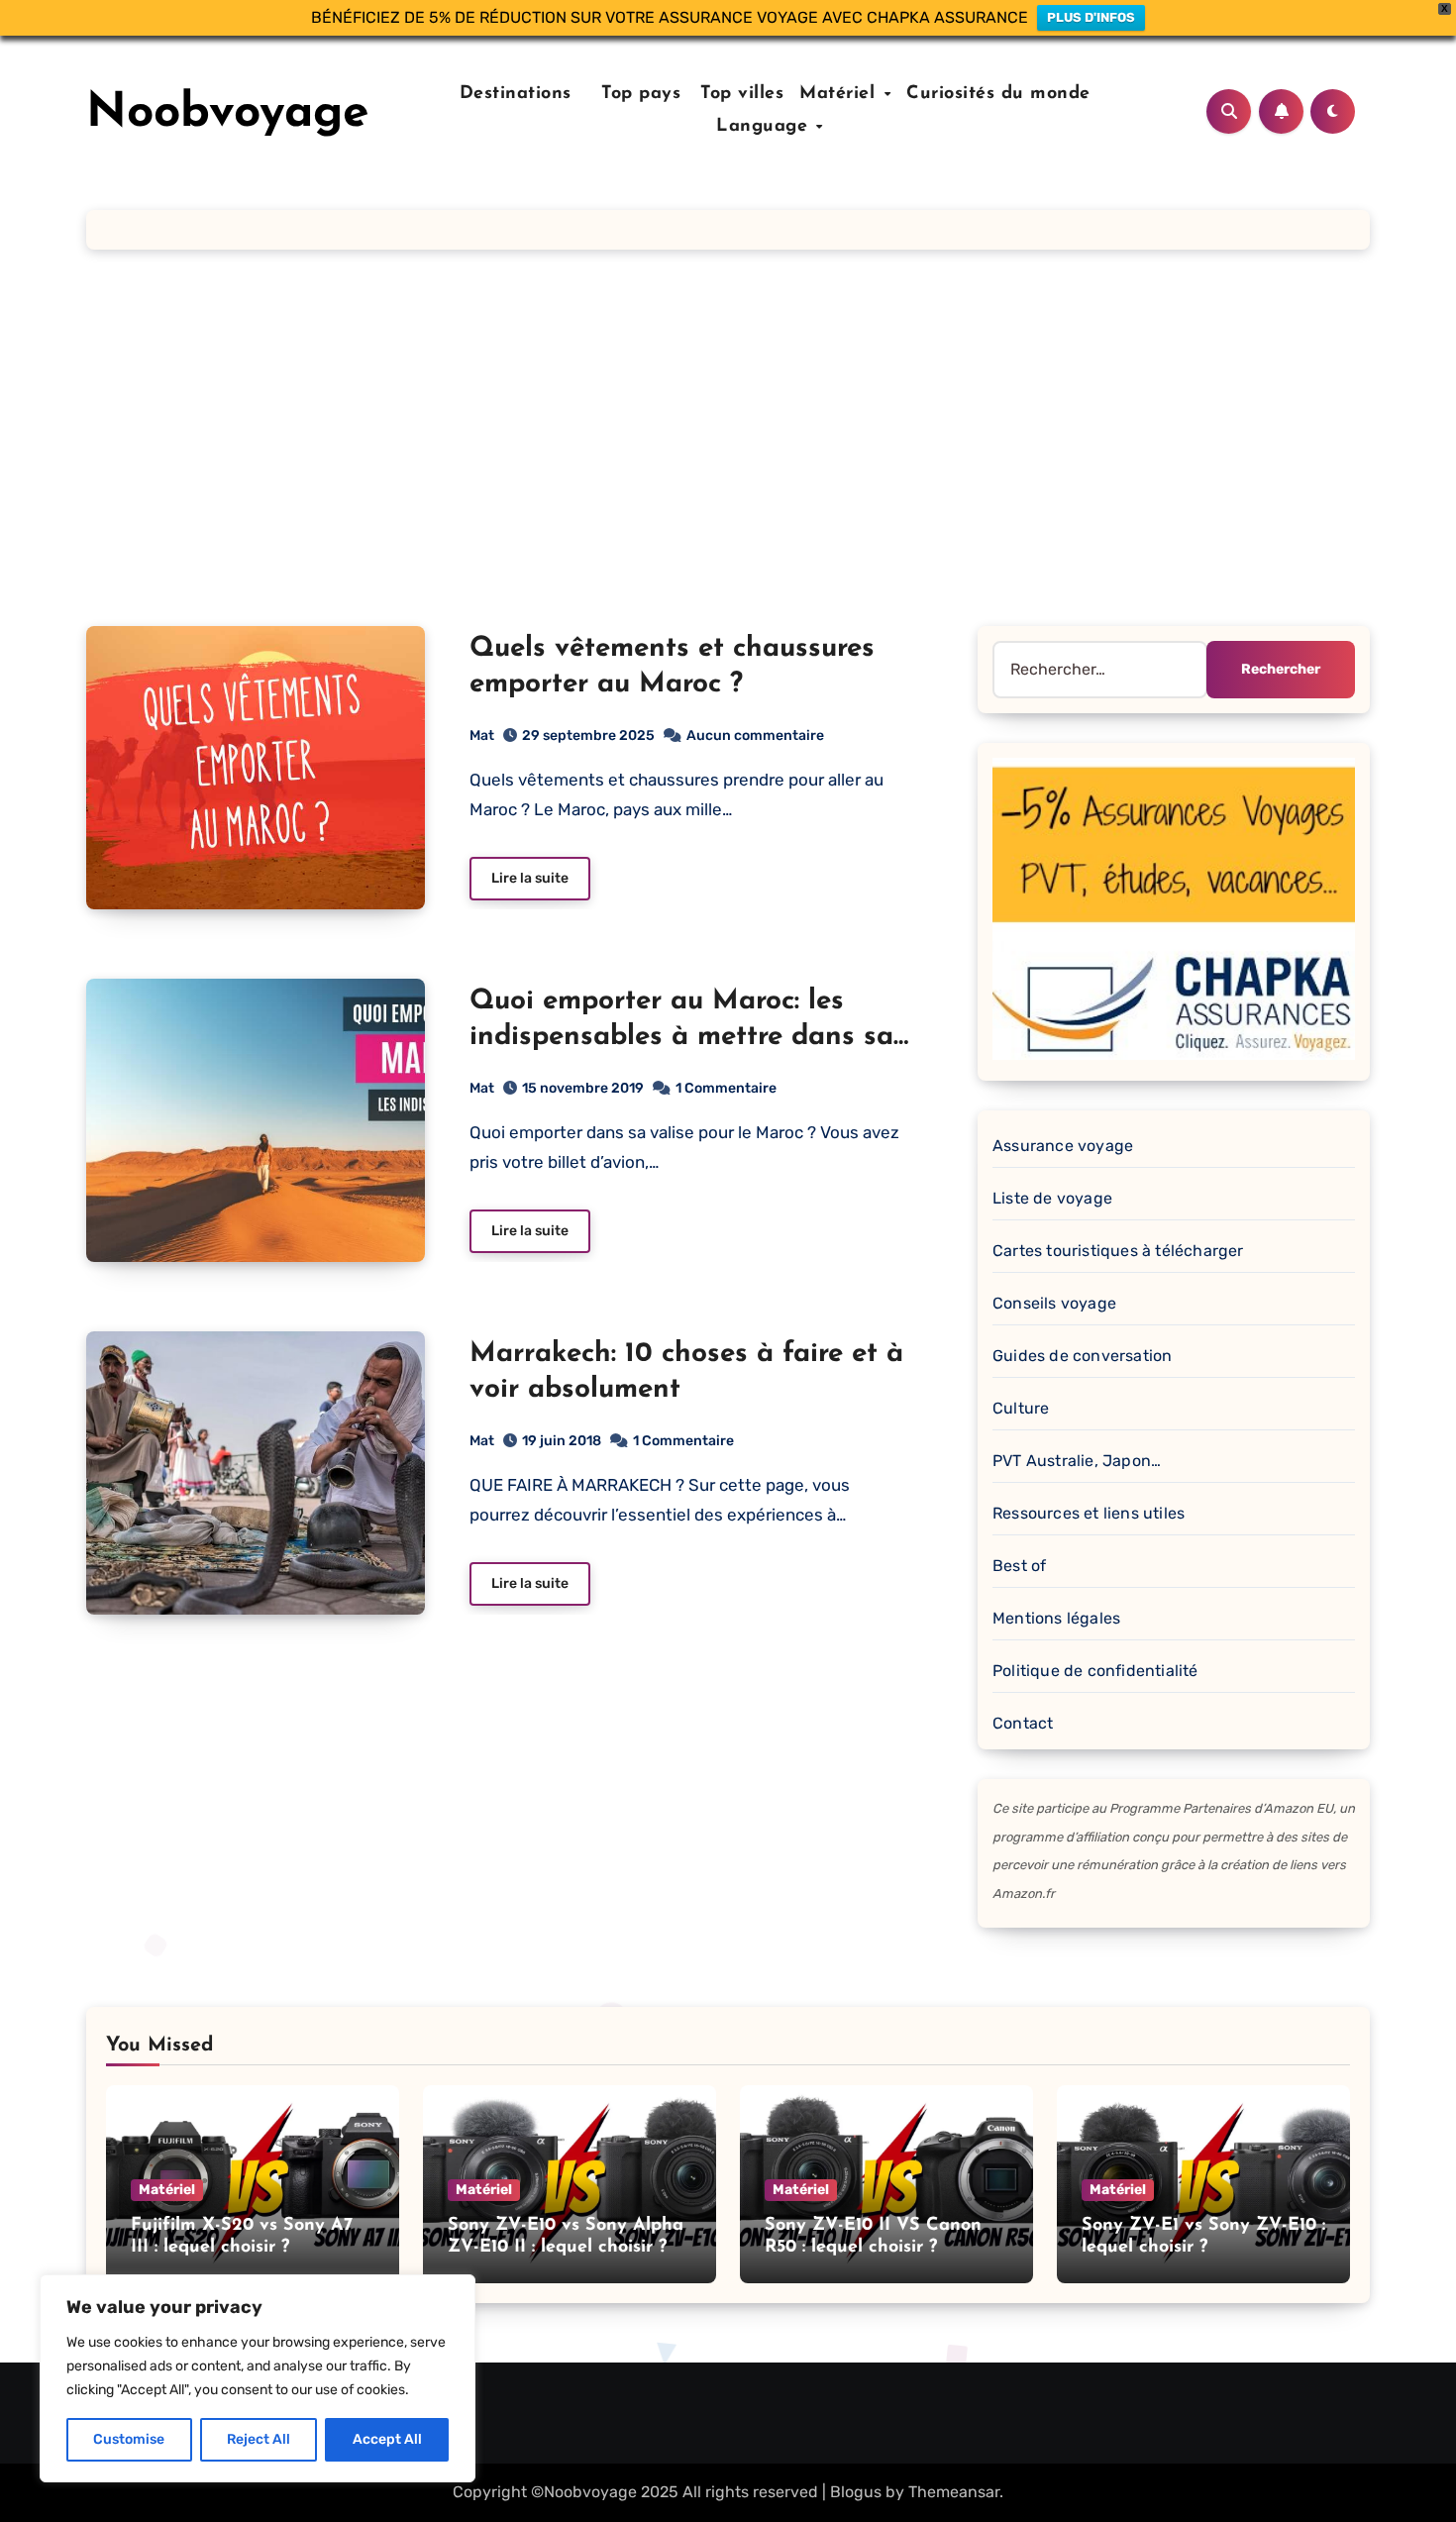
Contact (1023, 1723)
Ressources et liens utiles (1089, 1513)
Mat (482, 736)
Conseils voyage (1054, 1303)
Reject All (259, 2439)
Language (765, 127)
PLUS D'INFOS (1091, 17)
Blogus (856, 2492)
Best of (1019, 1566)
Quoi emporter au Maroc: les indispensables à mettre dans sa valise (681, 1038)
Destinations (512, 94)
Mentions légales (1056, 1618)
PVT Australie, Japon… (1077, 1461)
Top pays (638, 94)
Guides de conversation (1082, 1356)
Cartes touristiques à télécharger (1118, 1251)
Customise (129, 2439)
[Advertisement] (728, 438)
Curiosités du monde (998, 94)
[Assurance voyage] (1174, 908)
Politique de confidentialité (1095, 1671)
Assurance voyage (1063, 1146)
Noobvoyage (228, 114)
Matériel (840, 94)
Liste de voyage (1052, 1198)
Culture (1021, 1408)
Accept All (387, 2439)
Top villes (742, 94)
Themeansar (954, 2492)
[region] (258, 2378)
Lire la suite (530, 878)
